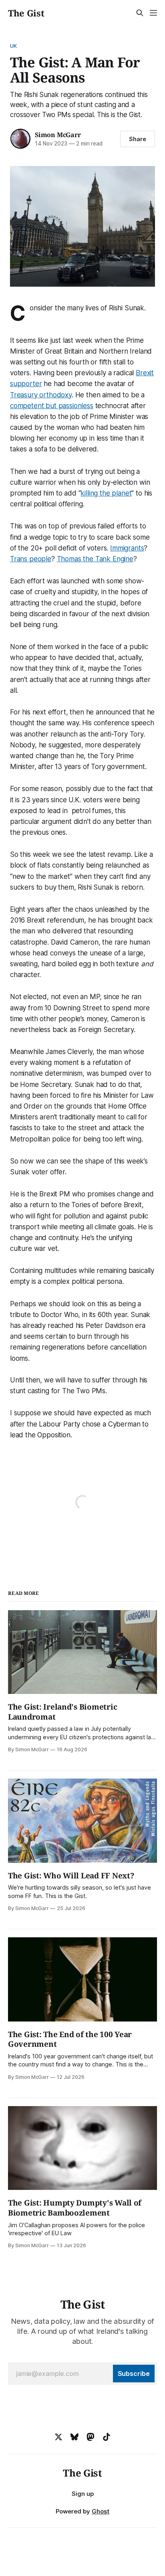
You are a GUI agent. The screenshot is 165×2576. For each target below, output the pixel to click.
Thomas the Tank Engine (95, 559)
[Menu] (153, 13)
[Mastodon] (91, 2437)
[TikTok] (107, 2437)
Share (138, 139)
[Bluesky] (74, 2437)
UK (13, 46)
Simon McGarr (58, 135)
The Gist (26, 13)
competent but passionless (52, 406)
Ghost (101, 2511)
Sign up (83, 2494)
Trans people (31, 559)
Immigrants (127, 548)
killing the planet (106, 493)
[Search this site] (140, 13)
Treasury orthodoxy (41, 395)
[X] (58, 2437)
